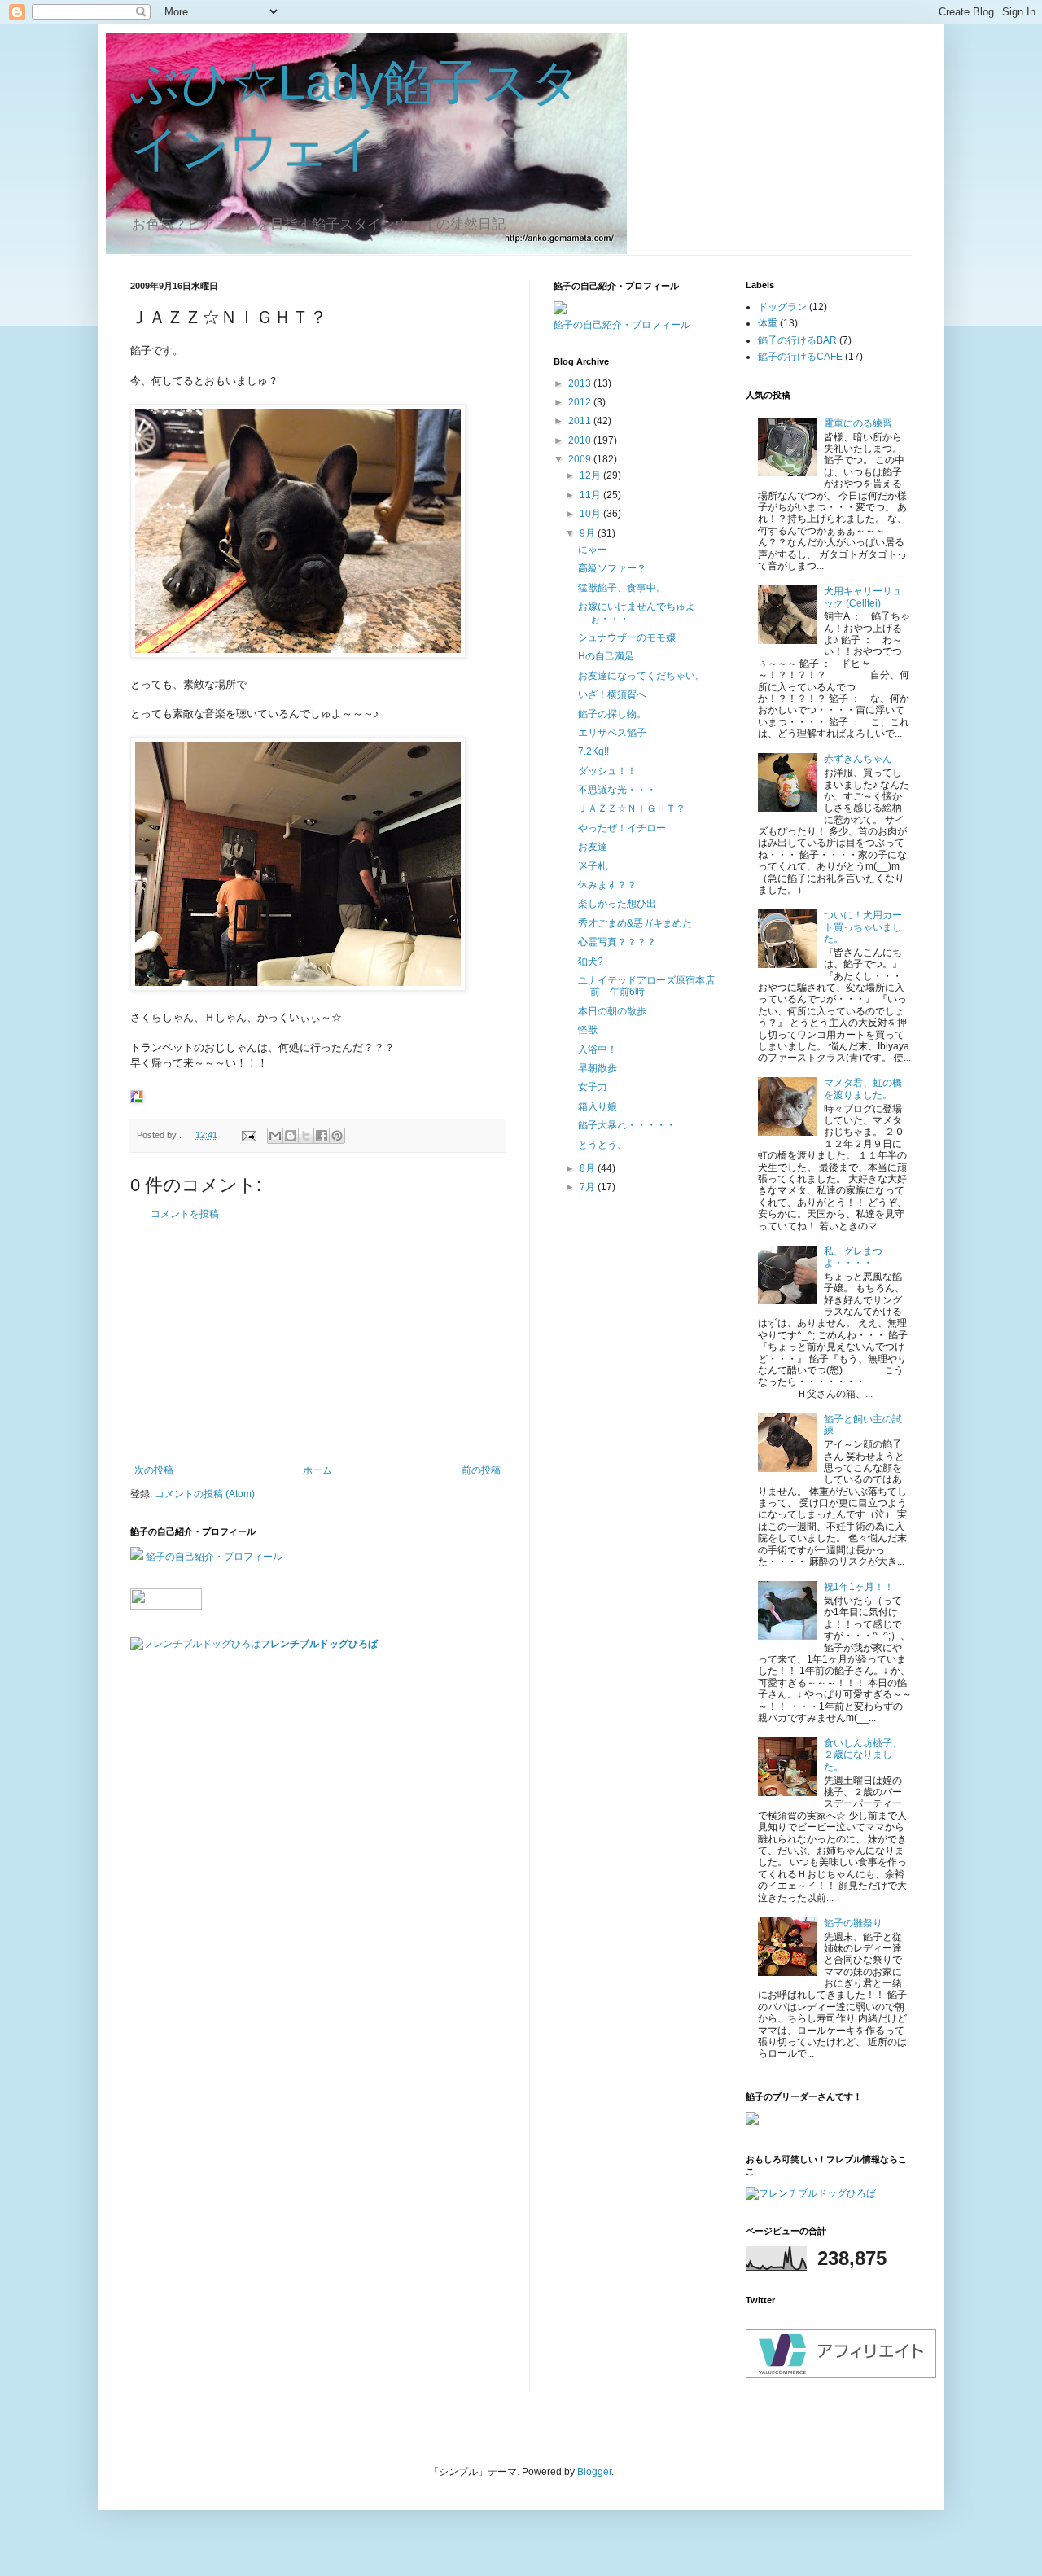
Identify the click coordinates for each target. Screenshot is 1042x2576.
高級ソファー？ (612, 568)
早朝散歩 (598, 1068)
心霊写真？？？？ (617, 942)
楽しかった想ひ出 (617, 904)
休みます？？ (607, 885)
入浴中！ (598, 1049)
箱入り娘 (598, 1106)
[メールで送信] (275, 1136)
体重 (768, 323)
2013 (581, 383)
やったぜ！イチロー (622, 828)
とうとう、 (602, 1145)
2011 (581, 421)
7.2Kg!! (593, 751)
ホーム (317, 1470)
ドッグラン (782, 307)
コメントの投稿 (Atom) (205, 1494)
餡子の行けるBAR (797, 340)
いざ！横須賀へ (612, 694)
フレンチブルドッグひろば (319, 1644)
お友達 (593, 847)
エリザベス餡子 (612, 733)
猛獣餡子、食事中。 (622, 588)
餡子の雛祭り (853, 1923)
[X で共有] (306, 1136)
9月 (589, 533)
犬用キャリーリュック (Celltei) (863, 597)
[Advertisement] (317, 1343)
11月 (591, 495)
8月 (589, 1168)
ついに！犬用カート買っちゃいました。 (863, 927)
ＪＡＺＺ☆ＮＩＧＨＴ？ (632, 808)
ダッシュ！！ (607, 771)
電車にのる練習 (858, 423)
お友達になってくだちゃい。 (641, 676)
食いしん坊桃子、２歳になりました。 (863, 1755)
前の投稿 (481, 1470)
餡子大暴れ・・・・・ (627, 1125)
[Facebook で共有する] (322, 1136)
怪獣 (588, 1030)
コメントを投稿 (185, 1214)
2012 (581, 402)
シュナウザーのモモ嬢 (627, 637)
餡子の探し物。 (612, 714)
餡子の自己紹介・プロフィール (214, 1557)
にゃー (593, 550)
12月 (591, 475)
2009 (581, 459)
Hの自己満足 (606, 656)
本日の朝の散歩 (612, 1011)
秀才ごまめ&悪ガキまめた (635, 923)
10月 (591, 514)
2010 (581, 440)
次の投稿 (154, 1470)
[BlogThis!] (291, 1136)
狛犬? (591, 962)
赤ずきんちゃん (858, 759)
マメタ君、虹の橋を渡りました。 (863, 1089)
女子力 (593, 1087)
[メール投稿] (248, 1135)
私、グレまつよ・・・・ (853, 1257)
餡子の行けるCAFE (800, 357)
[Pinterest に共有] (337, 1136)
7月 (589, 1187)
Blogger (594, 2472)
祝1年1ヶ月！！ (859, 1587)
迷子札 (593, 866)
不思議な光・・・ (617, 790)
